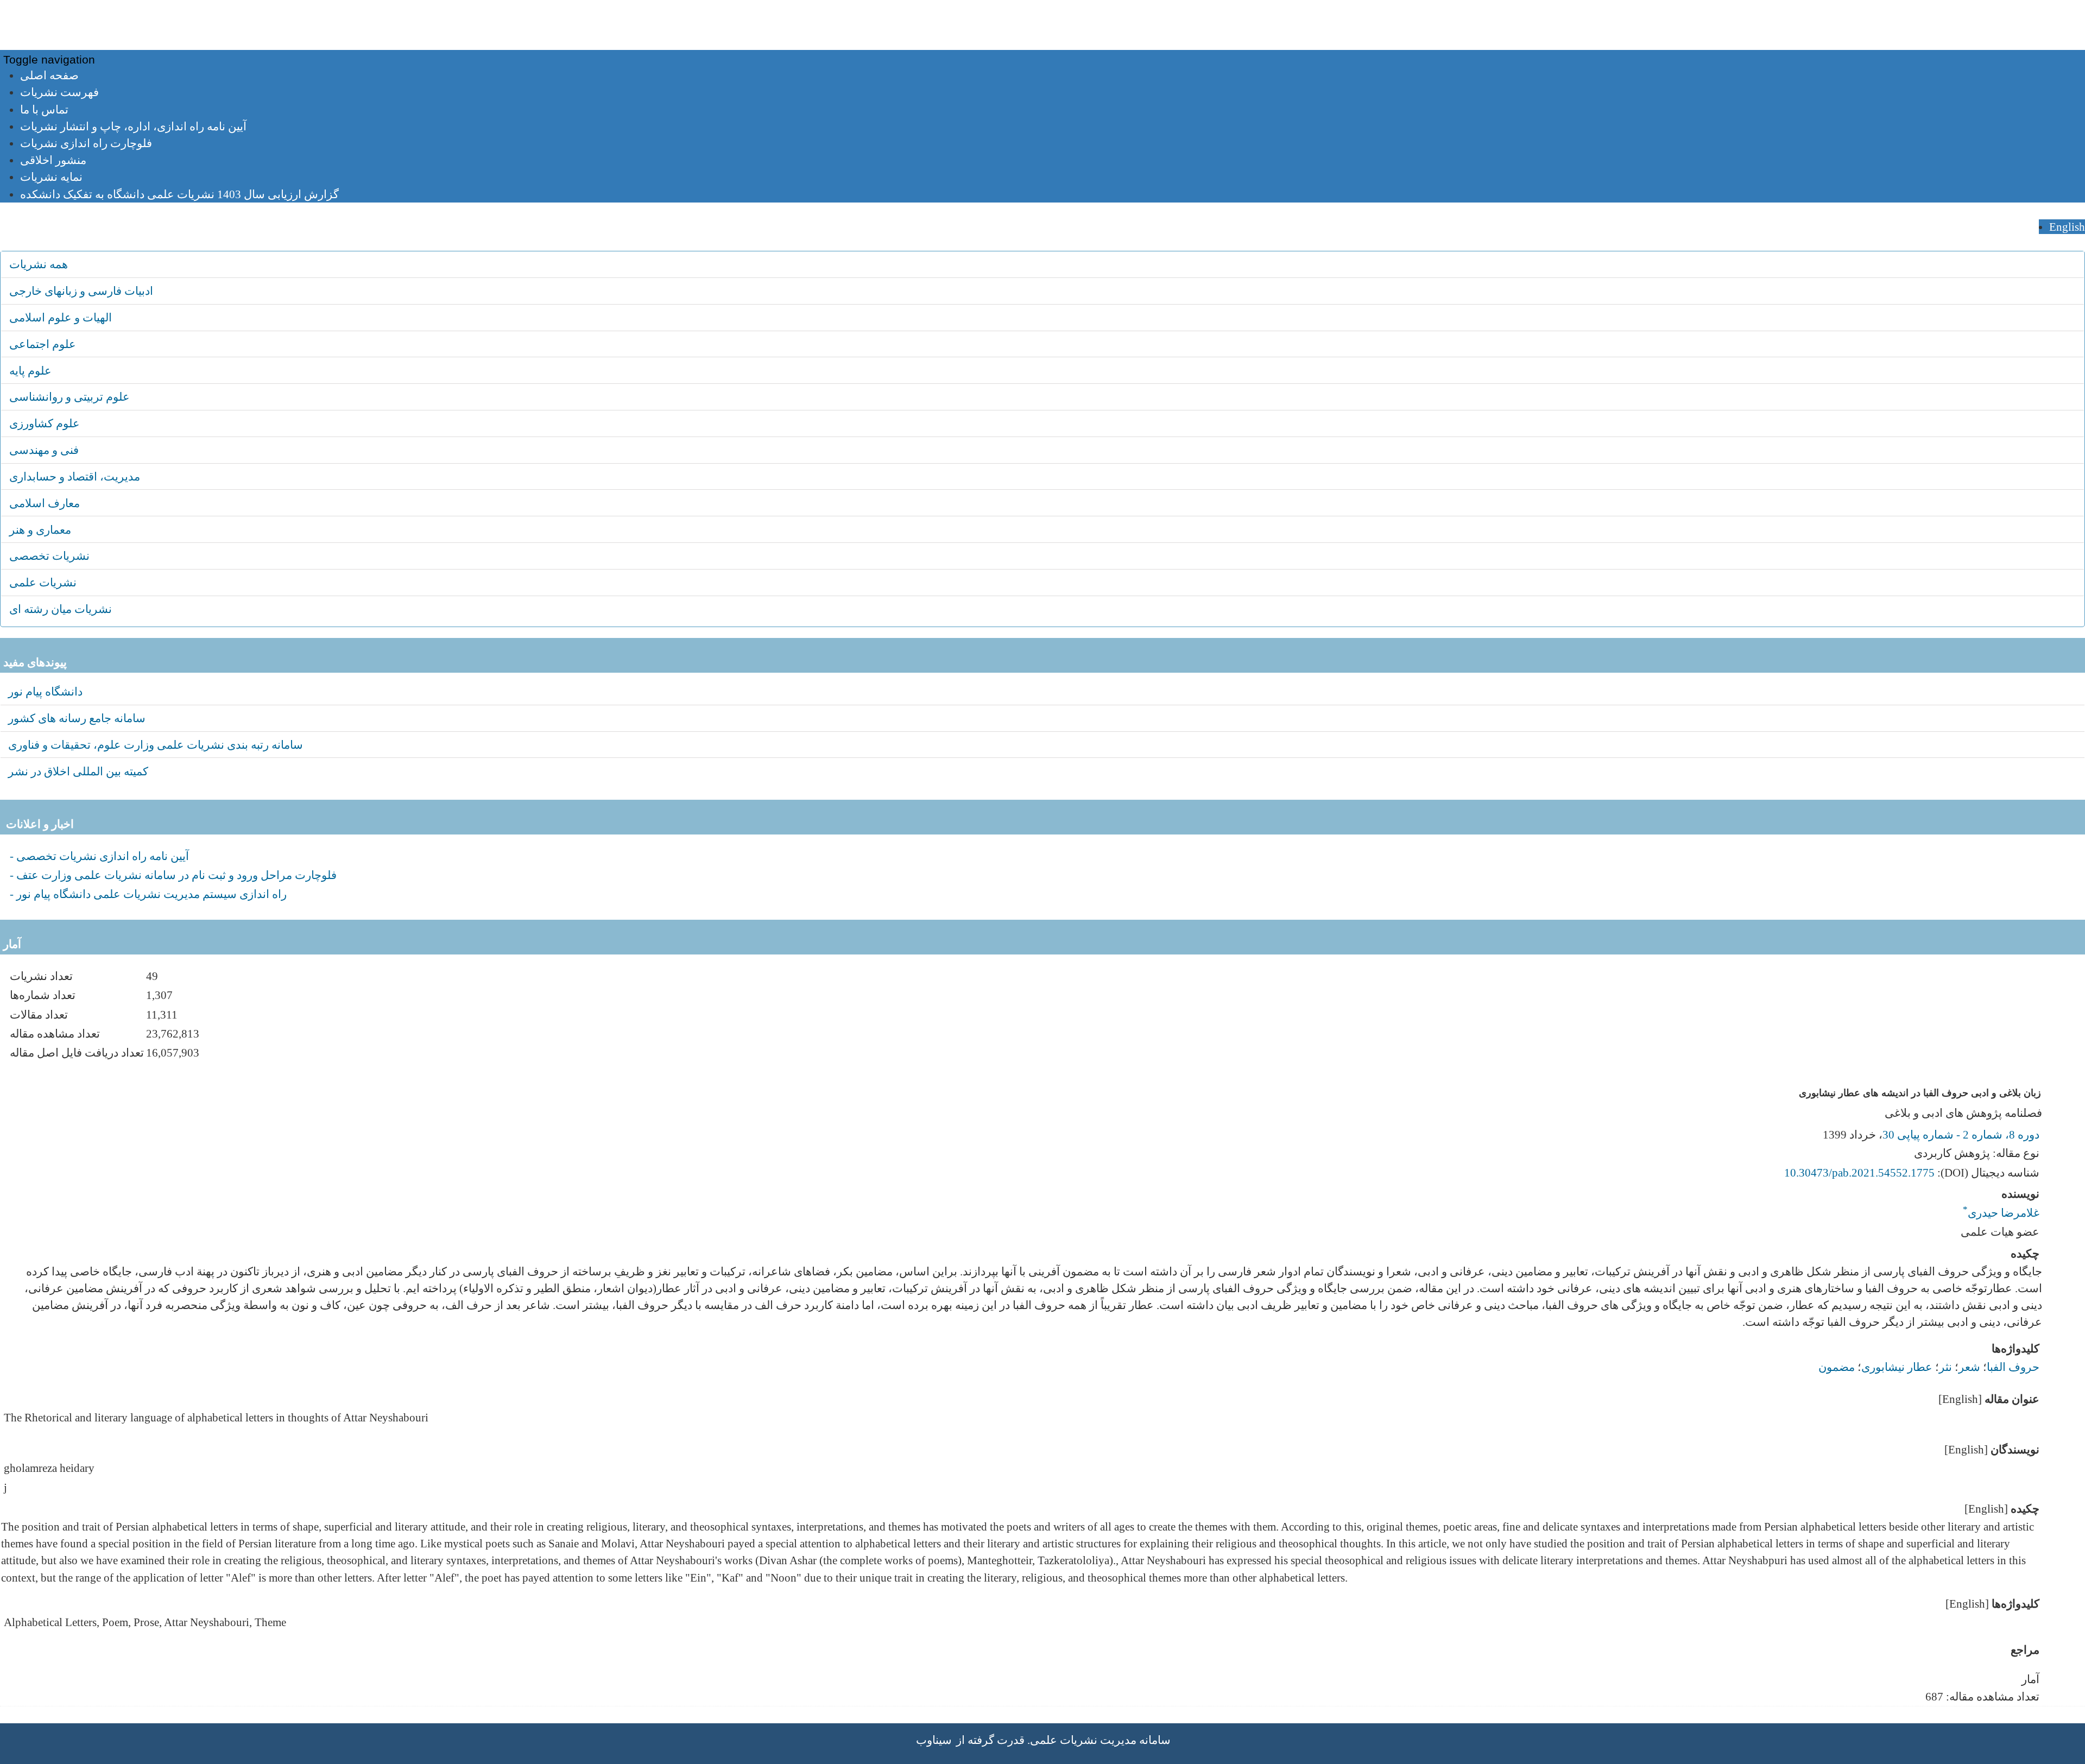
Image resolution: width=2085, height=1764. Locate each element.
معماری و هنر (40, 530)
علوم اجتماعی (43, 344)
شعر (1969, 1367)
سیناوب (934, 1740)
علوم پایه (30, 371)
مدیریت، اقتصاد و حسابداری (75, 476)
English (2067, 227)
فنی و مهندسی (44, 450)
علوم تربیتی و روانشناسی (69, 397)
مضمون (1837, 1367)
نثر (1945, 1367)
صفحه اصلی (49, 75)
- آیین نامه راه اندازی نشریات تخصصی (99, 856)
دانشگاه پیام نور (45, 691)
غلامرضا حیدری (2001, 1209)
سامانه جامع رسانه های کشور (77, 718)
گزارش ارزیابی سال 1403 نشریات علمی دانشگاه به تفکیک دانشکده (179, 194)
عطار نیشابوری (1897, 1367)
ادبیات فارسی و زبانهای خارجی (81, 291)
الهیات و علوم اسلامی (61, 317)
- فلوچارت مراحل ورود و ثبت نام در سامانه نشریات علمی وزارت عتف (173, 875)
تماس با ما (44, 109)
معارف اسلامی (45, 503)
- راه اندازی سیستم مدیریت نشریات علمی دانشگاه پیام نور (148, 894)
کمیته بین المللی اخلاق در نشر (78, 771)
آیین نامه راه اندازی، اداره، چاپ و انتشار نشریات (133, 126)
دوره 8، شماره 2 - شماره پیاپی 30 (1961, 1134)
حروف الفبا (2013, 1367)
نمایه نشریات (51, 177)
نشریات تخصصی (49, 556)
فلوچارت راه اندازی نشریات (86, 143)
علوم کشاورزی (45, 423)
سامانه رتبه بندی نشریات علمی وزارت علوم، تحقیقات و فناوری (156, 745)
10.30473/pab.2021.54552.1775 (1859, 1172)
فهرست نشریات (59, 92)
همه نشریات (39, 264)
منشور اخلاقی (53, 160)
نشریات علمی (43, 582)
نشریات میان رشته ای (61, 609)
